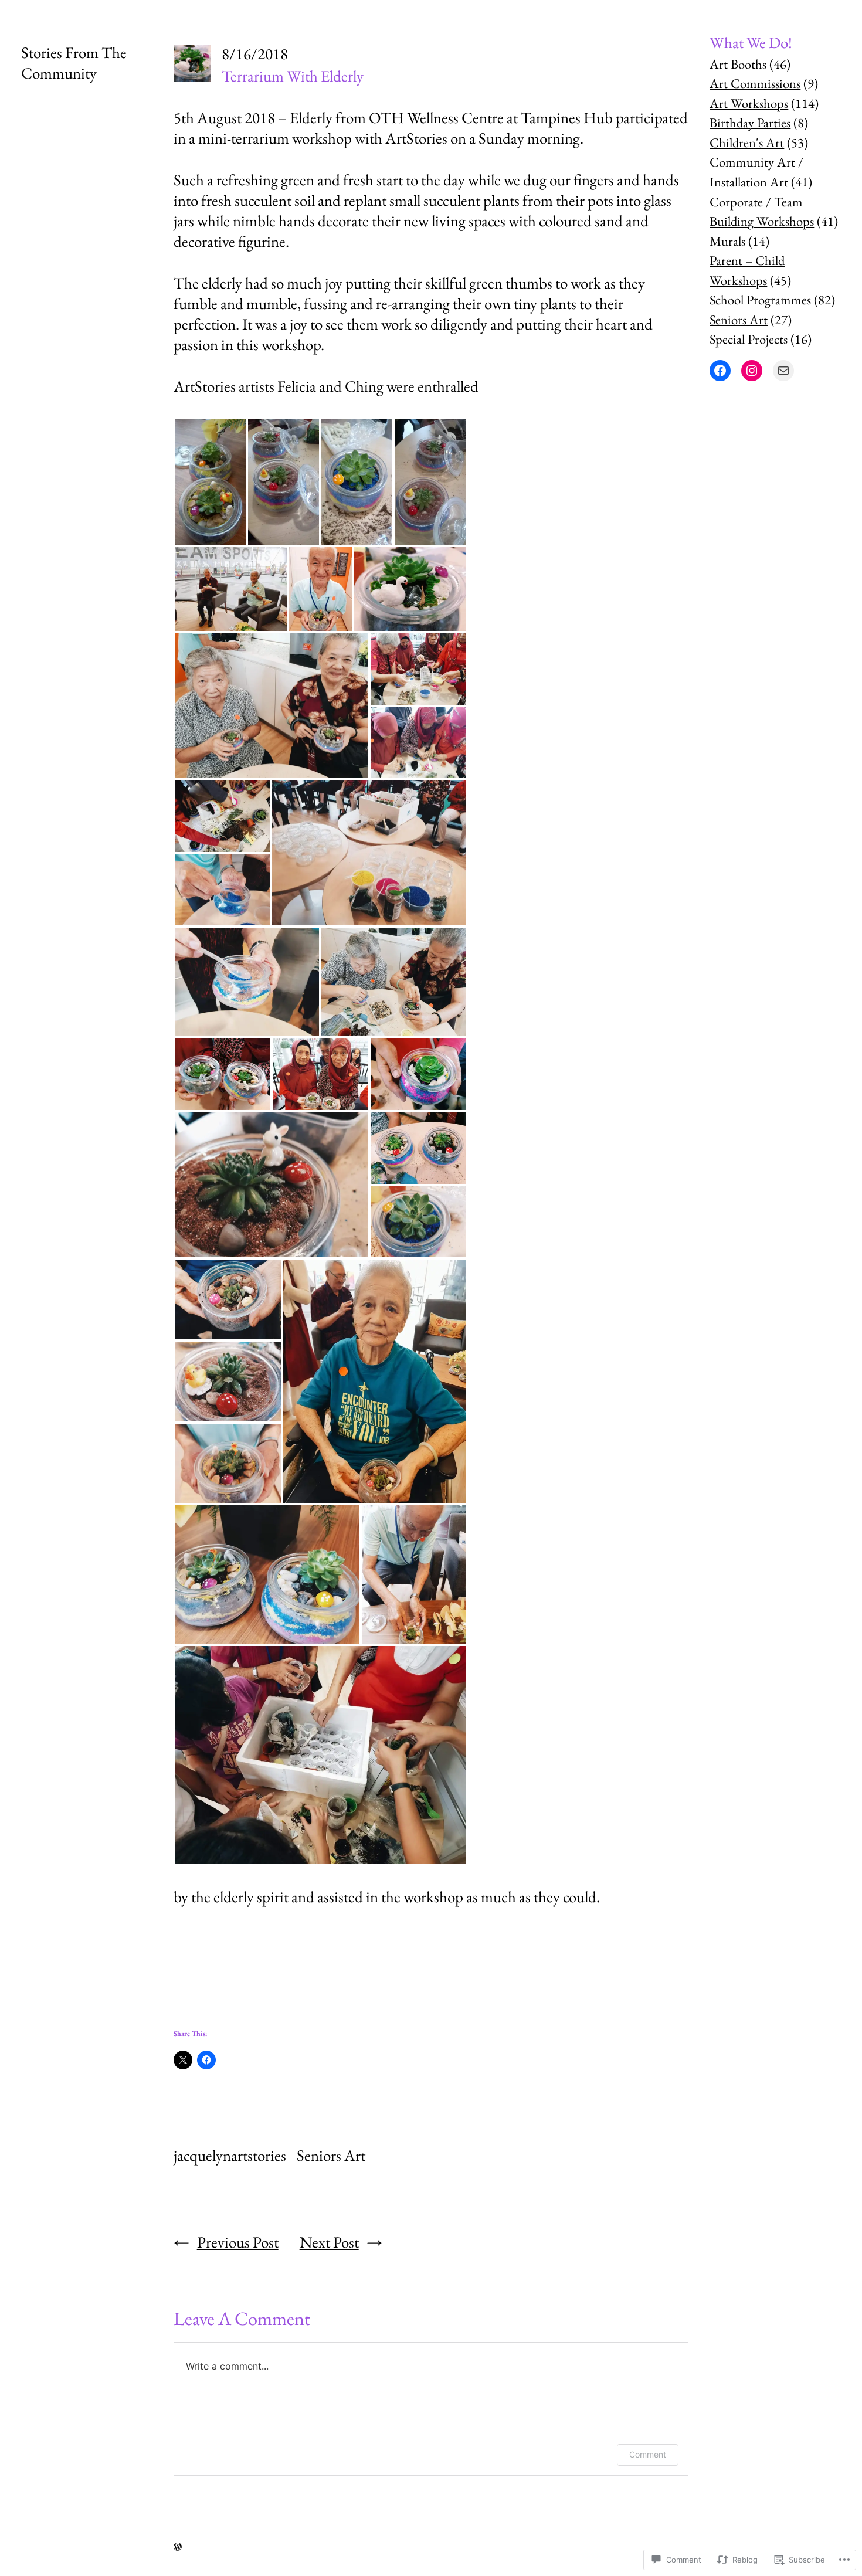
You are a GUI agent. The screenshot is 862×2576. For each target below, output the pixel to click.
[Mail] (783, 371)
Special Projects (749, 339)
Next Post (329, 2242)
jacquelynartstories (230, 2155)
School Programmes (760, 300)
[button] (210, 482)
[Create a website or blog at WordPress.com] (178, 2546)
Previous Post (238, 2242)
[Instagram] (752, 371)
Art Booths (738, 64)
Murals (727, 241)
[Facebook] (720, 371)
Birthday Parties (750, 123)
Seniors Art (331, 2155)
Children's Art (747, 142)
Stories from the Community (74, 63)
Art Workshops (749, 103)
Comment (648, 2454)
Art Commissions (755, 83)
